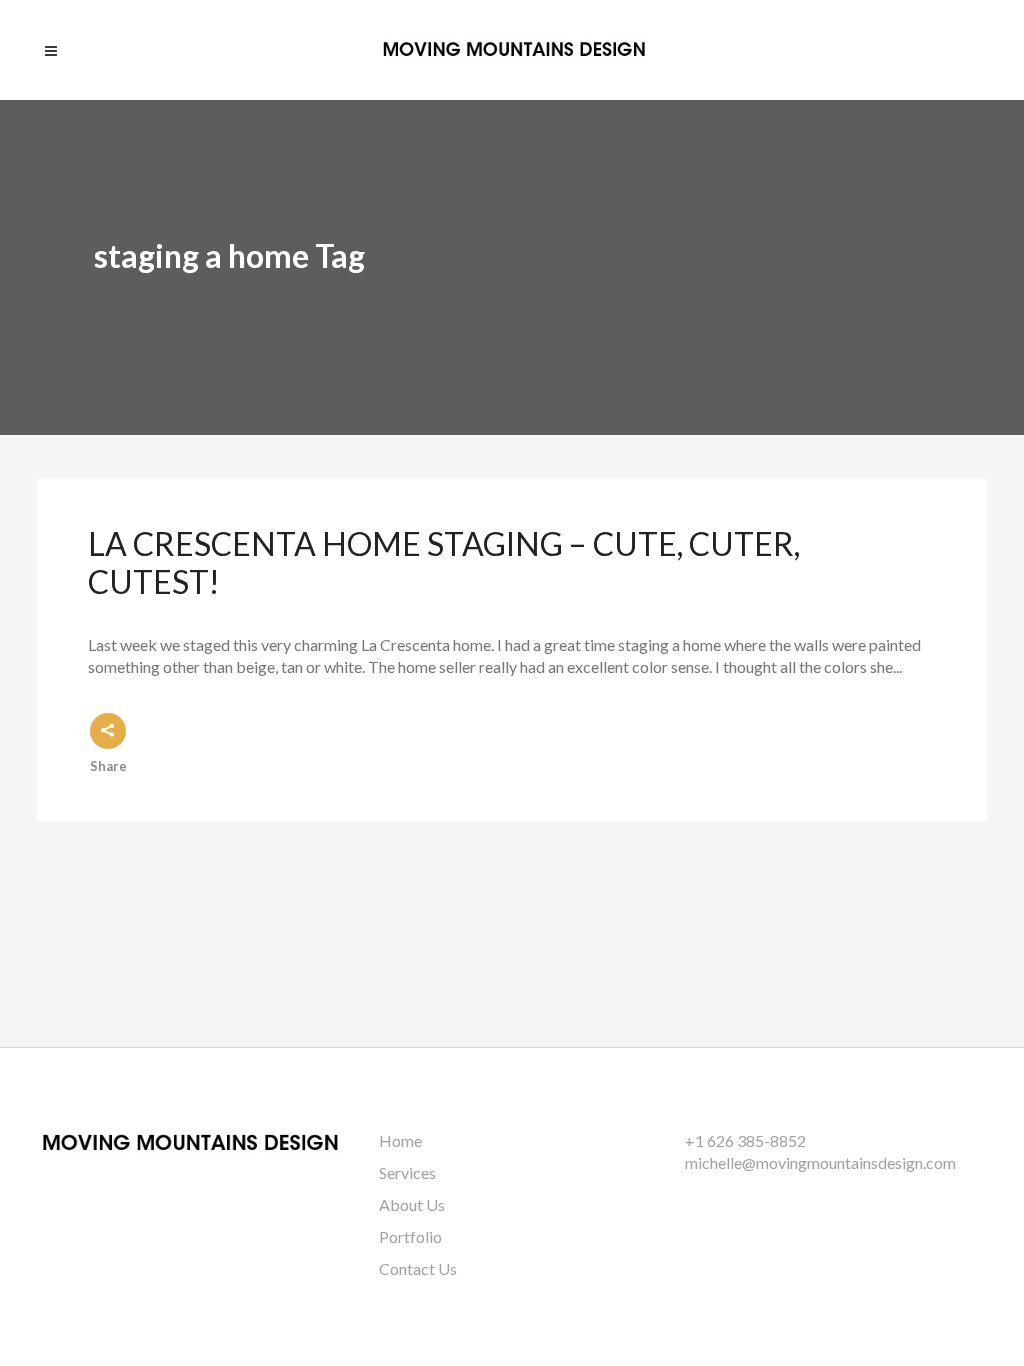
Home (400, 1140)
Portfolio (410, 1236)
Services (407, 1172)
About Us (412, 1204)
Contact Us (418, 1268)
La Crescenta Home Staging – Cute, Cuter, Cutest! (444, 562)
